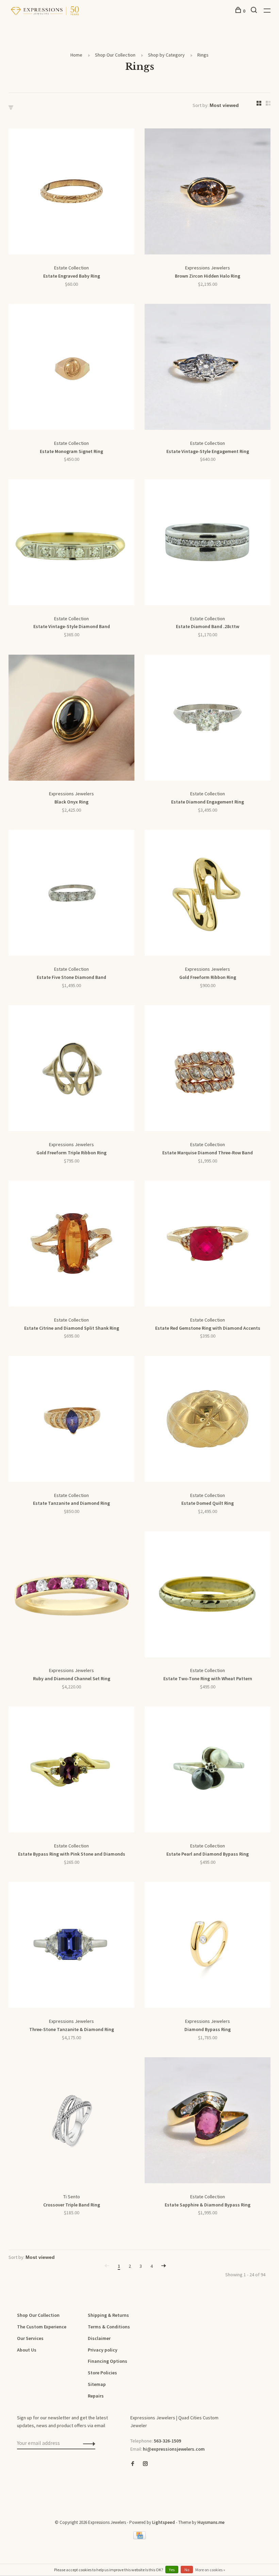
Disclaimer (99, 2338)
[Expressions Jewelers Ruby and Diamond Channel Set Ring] (71, 1596)
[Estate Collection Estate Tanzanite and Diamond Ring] (71, 1420)
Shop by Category (166, 55)
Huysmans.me (211, 2522)
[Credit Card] (139, 2538)
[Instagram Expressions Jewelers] (145, 2464)
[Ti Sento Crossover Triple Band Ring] (71, 2122)
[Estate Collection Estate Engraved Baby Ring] (71, 193)
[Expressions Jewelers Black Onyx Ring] (71, 719)
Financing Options (108, 2361)
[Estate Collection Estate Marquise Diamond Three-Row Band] (208, 1070)
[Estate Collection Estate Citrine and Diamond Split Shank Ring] (71, 1245)
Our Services (30, 2338)
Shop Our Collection (115, 55)
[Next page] (164, 2266)
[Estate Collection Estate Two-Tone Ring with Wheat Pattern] (208, 1596)
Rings (203, 55)
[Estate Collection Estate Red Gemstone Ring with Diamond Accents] (208, 1245)
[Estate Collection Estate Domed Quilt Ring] (208, 1420)
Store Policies (102, 2373)
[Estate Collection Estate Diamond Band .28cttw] (208, 544)
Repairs (96, 2396)
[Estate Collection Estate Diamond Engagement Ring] (208, 719)
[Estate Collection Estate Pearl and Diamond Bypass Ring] (208, 1771)
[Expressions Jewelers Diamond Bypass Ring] (208, 1946)
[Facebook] (133, 2464)
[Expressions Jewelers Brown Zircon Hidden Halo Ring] (208, 193)
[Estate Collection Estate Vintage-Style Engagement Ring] (208, 368)
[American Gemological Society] (132, 2487)
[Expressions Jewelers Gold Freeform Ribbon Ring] (208, 894)
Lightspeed (163, 2522)
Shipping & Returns (108, 2315)
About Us (27, 2350)
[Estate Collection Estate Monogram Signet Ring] (71, 368)
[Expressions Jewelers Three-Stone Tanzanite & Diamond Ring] (71, 1946)
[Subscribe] (87, 2443)
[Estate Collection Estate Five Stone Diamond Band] (71, 894)
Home (76, 55)
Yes (172, 2570)
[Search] (255, 11)
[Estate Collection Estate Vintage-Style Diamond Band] (71, 544)
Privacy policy (103, 2350)
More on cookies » (210, 2570)
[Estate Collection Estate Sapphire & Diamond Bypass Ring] (208, 2122)
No (187, 2570)
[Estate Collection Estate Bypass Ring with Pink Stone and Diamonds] (71, 1771)
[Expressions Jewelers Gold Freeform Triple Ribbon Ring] (71, 1070)
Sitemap (97, 2384)
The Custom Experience (42, 2327)
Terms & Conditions (109, 2327)
